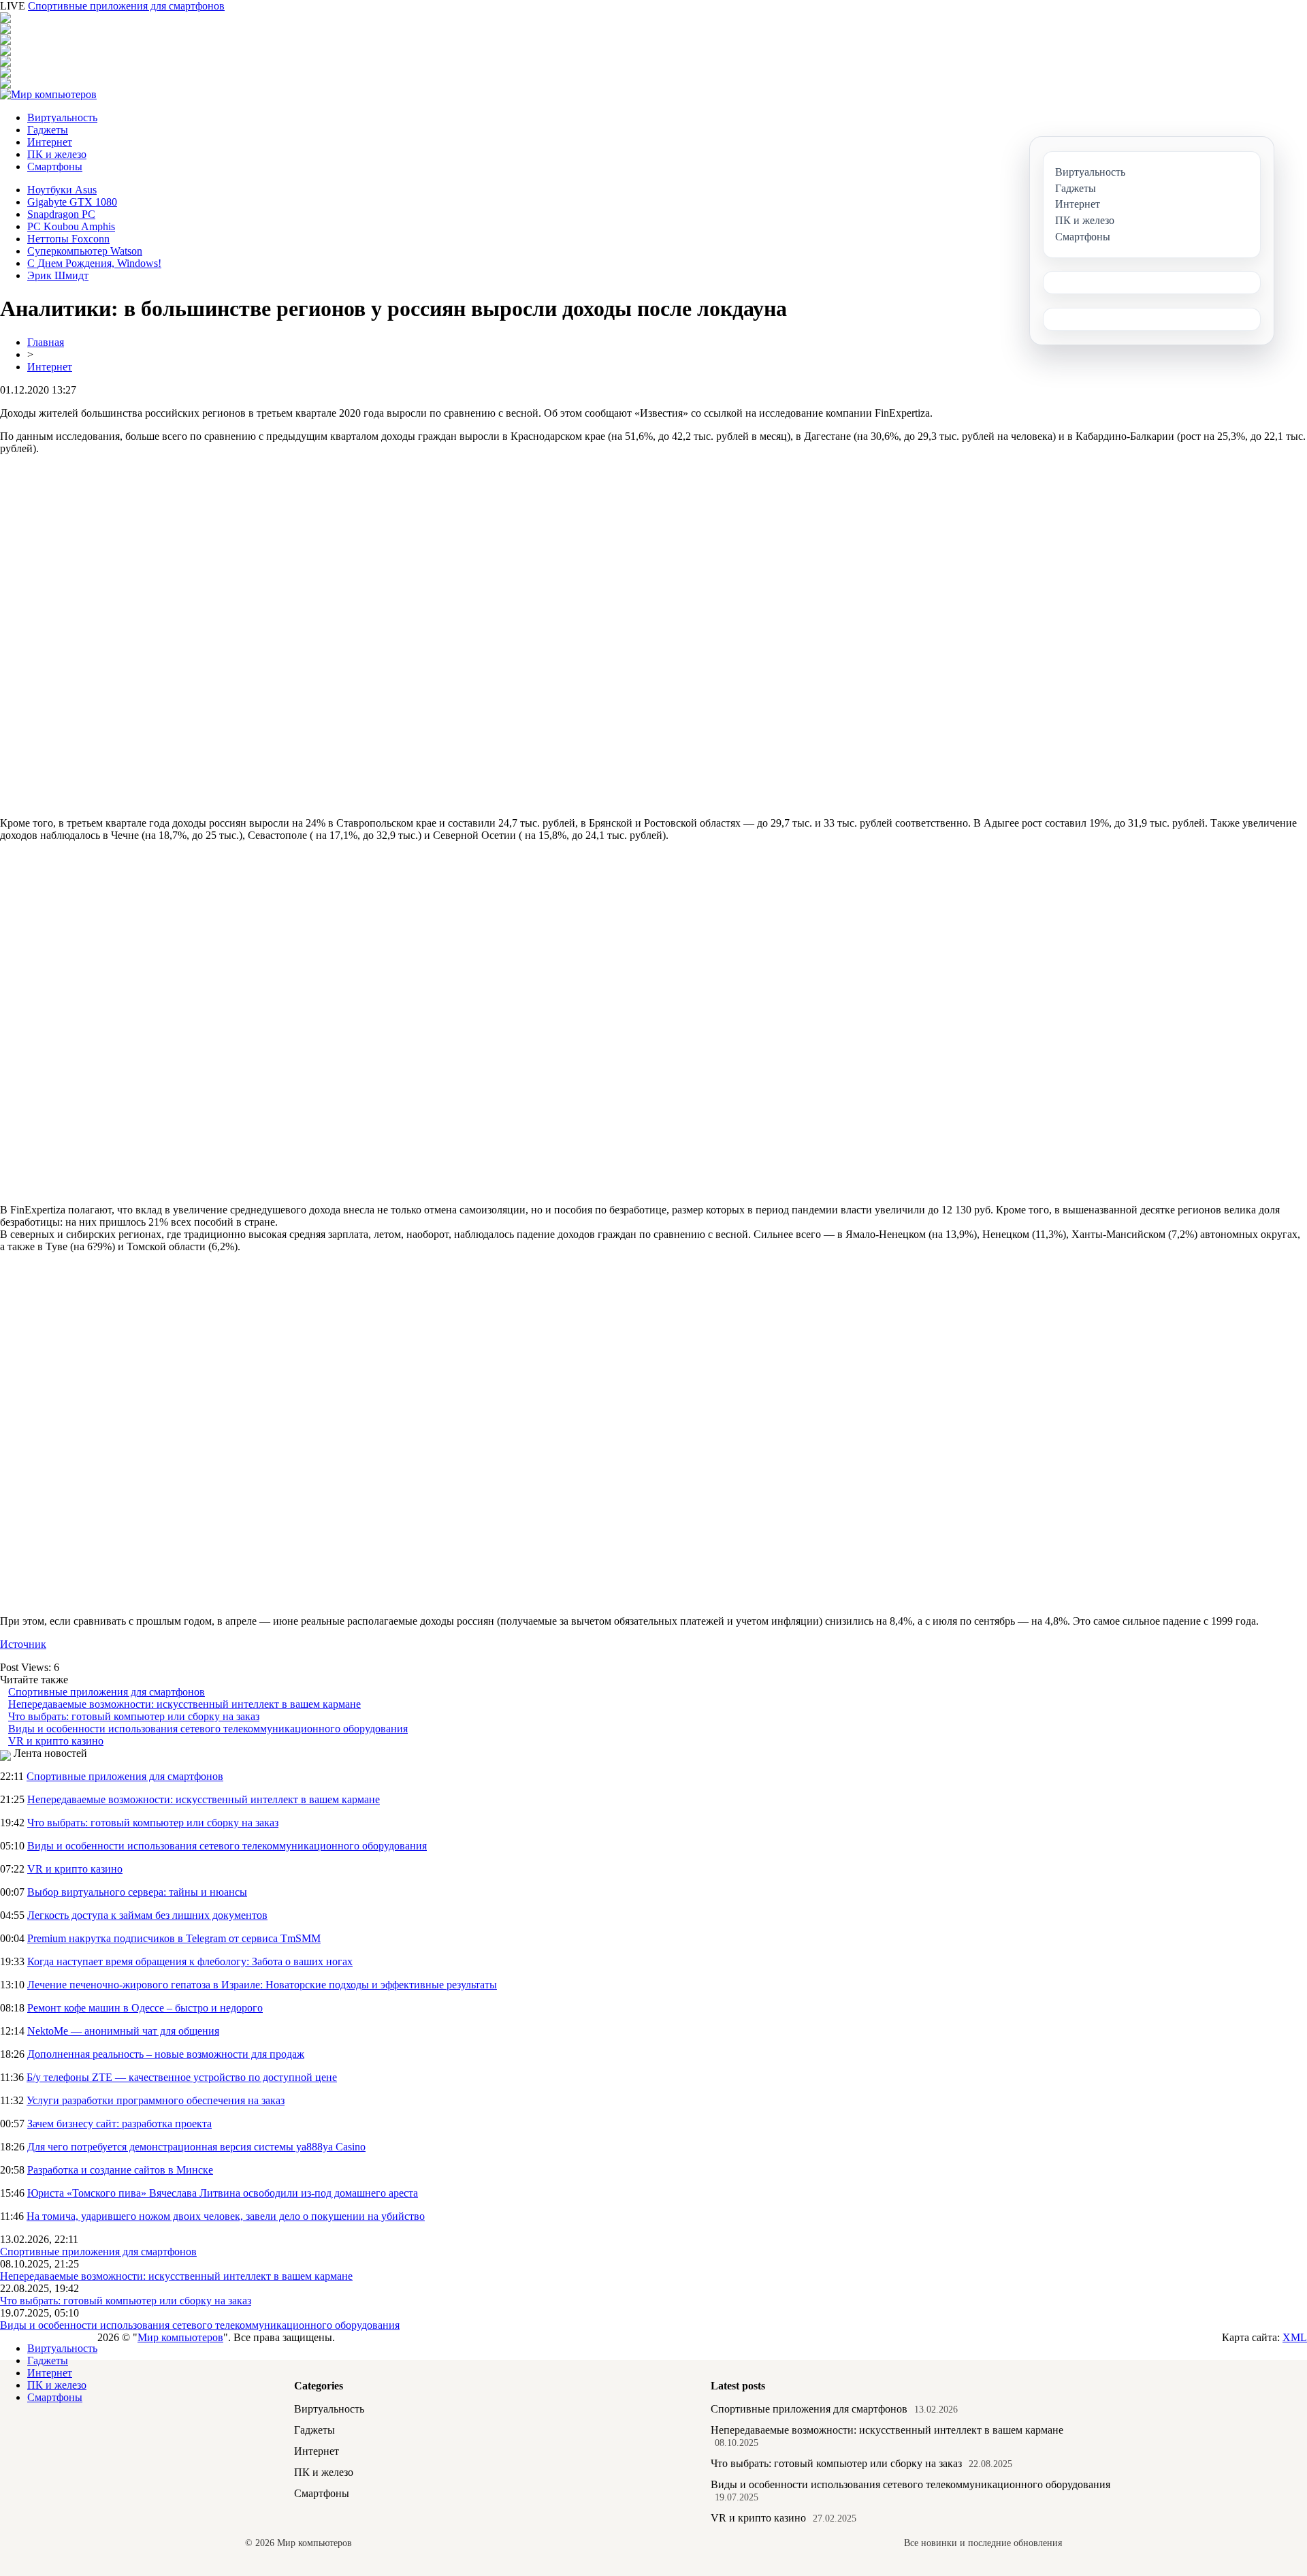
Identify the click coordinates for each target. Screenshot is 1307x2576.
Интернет (50, 142)
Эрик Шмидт (58, 275)
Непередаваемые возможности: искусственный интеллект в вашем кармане (184, 1704)
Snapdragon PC (61, 214)
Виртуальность (62, 117)
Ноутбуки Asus (62, 190)
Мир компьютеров (180, 2337)
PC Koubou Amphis (71, 226)
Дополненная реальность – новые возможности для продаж (166, 2054)
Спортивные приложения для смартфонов (126, 6)
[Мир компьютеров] (48, 94)
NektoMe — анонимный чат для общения (123, 2031)
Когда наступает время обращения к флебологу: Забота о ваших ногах (190, 1961)
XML (1295, 2337)
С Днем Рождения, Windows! (94, 263)
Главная (46, 342)
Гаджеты (48, 130)
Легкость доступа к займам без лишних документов (147, 1915)
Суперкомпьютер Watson (85, 251)
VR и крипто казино (56, 1741)
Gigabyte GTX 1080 (72, 202)
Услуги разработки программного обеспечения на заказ (156, 2100)
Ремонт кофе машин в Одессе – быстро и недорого (145, 2008)
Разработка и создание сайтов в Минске (120, 2170)
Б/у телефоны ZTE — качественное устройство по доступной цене (182, 2077)
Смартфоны (55, 166)
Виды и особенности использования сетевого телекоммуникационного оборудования (208, 1729)
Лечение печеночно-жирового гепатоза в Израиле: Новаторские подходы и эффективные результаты (262, 1985)
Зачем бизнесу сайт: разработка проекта (119, 2124)
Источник (23, 1644)
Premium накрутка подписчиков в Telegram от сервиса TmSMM (174, 1938)
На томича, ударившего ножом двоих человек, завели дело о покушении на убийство (226, 2216)
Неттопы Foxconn (68, 239)
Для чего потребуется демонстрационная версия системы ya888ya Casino (196, 2147)
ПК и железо (57, 154)
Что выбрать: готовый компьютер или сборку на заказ (134, 1716)
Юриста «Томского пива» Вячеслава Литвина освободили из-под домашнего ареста (223, 2193)
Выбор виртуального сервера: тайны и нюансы (137, 1892)
